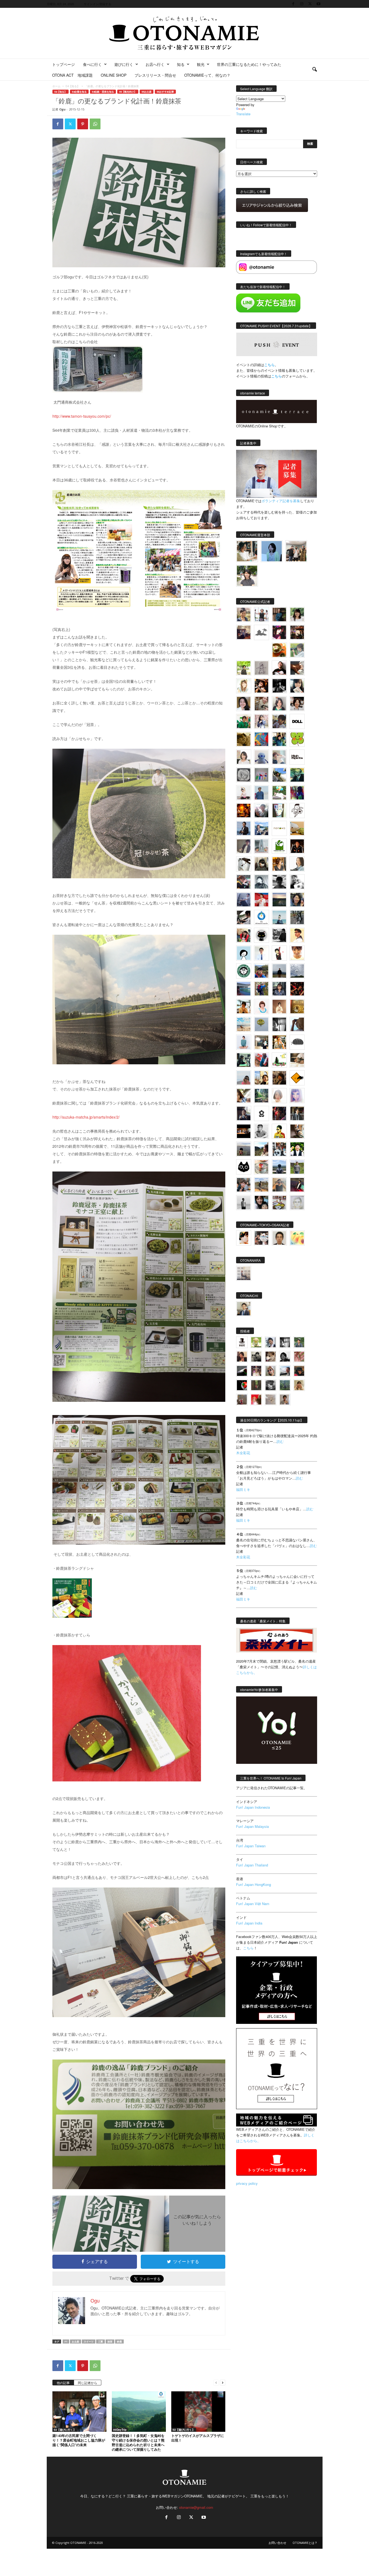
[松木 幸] (261, 775)
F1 (66, 2342)
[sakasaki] (279, 811)
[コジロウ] (244, 1309)
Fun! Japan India (249, 1923)
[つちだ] (279, 953)
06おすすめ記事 (165, 92)
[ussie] (297, 989)
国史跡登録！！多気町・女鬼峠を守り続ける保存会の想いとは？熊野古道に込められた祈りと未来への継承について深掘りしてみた (138, 2442)
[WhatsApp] (95, 124)
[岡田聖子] (244, 615)
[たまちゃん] (279, 989)
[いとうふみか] (261, 1149)
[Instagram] (302, 4)
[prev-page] (216, 2382)
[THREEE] (242, 1385)
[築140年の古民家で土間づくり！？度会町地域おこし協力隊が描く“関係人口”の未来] (79, 2412)
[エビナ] (261, 1042)
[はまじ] (279, 615)
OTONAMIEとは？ (305, 2543)
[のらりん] (261, 935)
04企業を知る (79, 92)
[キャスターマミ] (297, 615)
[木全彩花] (261, 846)
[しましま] (261, 1078)
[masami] (279, 1007)
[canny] (279, 900)
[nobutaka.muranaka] (279, 1167)
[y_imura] (279, 668)
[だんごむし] (297, 1042)
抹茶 (110, 2342)
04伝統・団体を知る (103, 92)
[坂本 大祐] (244, 1273)
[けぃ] (261, 704)
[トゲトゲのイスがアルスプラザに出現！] (198, 2412)
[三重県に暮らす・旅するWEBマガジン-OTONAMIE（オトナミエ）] (185, 33)
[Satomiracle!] (261, 1096)
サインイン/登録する (98, 4)
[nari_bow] (296, 551)
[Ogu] (271, 1342)
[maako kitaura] (261, 1238)
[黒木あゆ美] (244, 793)
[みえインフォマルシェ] (261, 917)
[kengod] (271, 1357)
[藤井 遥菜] (261, 1024)
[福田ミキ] (272, 551)
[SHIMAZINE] (261, 632)
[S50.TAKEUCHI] (297, 846)
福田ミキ (243, 1489)
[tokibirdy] (279, 864)
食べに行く (92, 64)
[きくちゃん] (279, 793)
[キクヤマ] (297, 1060)
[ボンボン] (256, 1371)
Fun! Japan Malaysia (252, 1826)
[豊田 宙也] (285, 1385)
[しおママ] (261, 668)
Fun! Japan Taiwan (251, 1846)
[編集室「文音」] (244, 1060)
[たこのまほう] (261, 739)
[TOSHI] (244, 704)
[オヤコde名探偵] (279, 1113)
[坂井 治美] (261, 900)
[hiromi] (297, 668)
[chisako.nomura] (297, 1096)
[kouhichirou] (242, 1371)
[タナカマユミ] (261, 757)
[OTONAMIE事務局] (242, 1342)
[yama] (244, 1024)
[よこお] (242, 1400)
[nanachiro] (244, 686)
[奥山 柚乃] (279, 1096)
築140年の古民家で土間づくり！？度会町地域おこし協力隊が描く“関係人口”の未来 (79, 2440)
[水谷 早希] (261, 1167)
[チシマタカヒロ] (244, 846)
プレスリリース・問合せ (155, 75)
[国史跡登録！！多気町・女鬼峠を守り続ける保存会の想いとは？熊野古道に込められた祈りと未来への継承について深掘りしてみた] (139, 2412)
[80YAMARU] (279, 1131)
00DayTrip (120, 2430)
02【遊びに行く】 (65, 2430)
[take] (285, 1371)
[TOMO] (244, 811)
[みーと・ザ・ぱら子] (297, 739)
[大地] (256, 1400)
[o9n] (244, 1203)
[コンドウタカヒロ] (261, 1131)
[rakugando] (271, 1400)
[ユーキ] (261, 953)
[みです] (297, 1185)
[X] (310, 4)
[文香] (261, 1060)
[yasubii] (297, 775)
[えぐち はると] (279, 775)
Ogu (62, 109)
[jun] (244, 721)
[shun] (279, 686)
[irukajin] (271, 1371)
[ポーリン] (297, 1113)
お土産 (76, 2342)
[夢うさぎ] (297, 917)
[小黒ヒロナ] (244, 668)
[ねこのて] (299, 1385)
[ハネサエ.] (244, 632)
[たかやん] (244, 739)
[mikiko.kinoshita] (279, 846)
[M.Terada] (297, 1167)
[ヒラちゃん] (285, 1400)
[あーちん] (244, 900)
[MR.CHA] (279, 1024)
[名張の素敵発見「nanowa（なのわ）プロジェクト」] (279, 828)
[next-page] (223, 2382)
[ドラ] (299, 1371)
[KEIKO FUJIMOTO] (261, 1007)
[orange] (297, 650)
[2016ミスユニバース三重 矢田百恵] (244, 1042)
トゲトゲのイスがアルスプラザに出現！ (198, 2438)
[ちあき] (244, 935)
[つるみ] (297, 1131)
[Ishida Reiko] (261, 1202)
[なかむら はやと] (244, 989)
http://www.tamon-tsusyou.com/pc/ (82, 416)
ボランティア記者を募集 (281, 501)
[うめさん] (297, 1149)
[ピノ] (244, 1149)
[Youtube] (318, 4)
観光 (201, 64)
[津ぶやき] (297, 811)
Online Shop (114, 75)
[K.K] (279, 1185)
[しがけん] (244, 1185)
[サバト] (297, 793)
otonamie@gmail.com (196, 2507)
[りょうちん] (297, 864)
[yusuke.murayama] (247, 551)
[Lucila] (244, 775)
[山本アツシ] (297, 757)
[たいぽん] (261, 971)
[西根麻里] (279, 704)
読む (280, 1441)
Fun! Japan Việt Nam (253, 1904)
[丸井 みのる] (244, 1078)
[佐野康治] (261, 615)
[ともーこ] (247, 576)
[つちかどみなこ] (297, 686)
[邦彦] (261, 828)
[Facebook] (293, 4)
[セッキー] (261, 864)
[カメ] (244, 1113)
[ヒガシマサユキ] (279, 1238)
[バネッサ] (256, 1342)
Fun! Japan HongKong (254, 1884)
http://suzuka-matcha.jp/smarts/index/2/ (86, 1117)
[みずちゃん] (279, 1060)
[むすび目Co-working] (244, 1131)
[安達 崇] (297, 882)
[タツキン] (297, 828)
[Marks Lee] (256, 1357)
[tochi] (244, 864)
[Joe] (261, 811)
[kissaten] (244, 971)
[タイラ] (244, 917)
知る (181, 64)
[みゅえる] (244, 1007)
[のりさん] (297, 971)
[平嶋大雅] (261, 989)
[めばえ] (279, 1203)
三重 (100, 2342)
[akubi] (244, 882)
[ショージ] (279, 882)
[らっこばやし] (244, 828)
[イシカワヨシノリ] (261, 793)
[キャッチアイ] (244, 1167)
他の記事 (63, 2383)
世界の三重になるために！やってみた (249, 64)
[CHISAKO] (297, 900)
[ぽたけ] (279, 739)
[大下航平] (279, 971)
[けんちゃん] (299, 1342)
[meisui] (279, 917)
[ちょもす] (297, 1078)
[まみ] (242, 1357)
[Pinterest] (83, 124)
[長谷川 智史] (297, 1203)
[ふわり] (297, 1024)
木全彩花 (243, 1453)
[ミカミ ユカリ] (244, 1238)
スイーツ (89, 2342)
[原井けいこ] (244, 953)
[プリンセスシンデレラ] (279, 632)
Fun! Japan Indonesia (253, 1807)
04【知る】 (73, 86)
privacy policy (247, 2183)
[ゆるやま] (261, 882)
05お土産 (147, 92)
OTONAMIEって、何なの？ (207, 75)
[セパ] (261, 721)
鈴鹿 (119, 2342)
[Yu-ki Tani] (279, 1078)
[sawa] (279, 757)
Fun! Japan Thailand (252, 1865)
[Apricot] (297, 1238)
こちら (276, 376)
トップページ (63, 64)
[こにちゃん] (279, 721)
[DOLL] (297, 721)
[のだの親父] (271, 1385)
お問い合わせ (277, 2543)
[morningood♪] (256, 1385)
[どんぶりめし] (299, 1357)
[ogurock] (261, 686)
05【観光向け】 (128, 92)
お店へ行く (155, 64)
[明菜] (244, 1096)
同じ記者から (88, 2383)
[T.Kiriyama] (279, 935)
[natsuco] (297, 704)
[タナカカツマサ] (297, 935)
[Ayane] (297, 1007)
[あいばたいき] (279, 1042)
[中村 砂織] (261, 1185)
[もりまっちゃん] (244, 757)
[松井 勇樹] (297, 632)
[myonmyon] (297, 953)
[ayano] (279, 1149)
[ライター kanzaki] (279, 650)
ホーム (56, 86)
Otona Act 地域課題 (72, 75)
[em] (261, 1113)
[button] (314, 70)
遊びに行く (124, 64)
